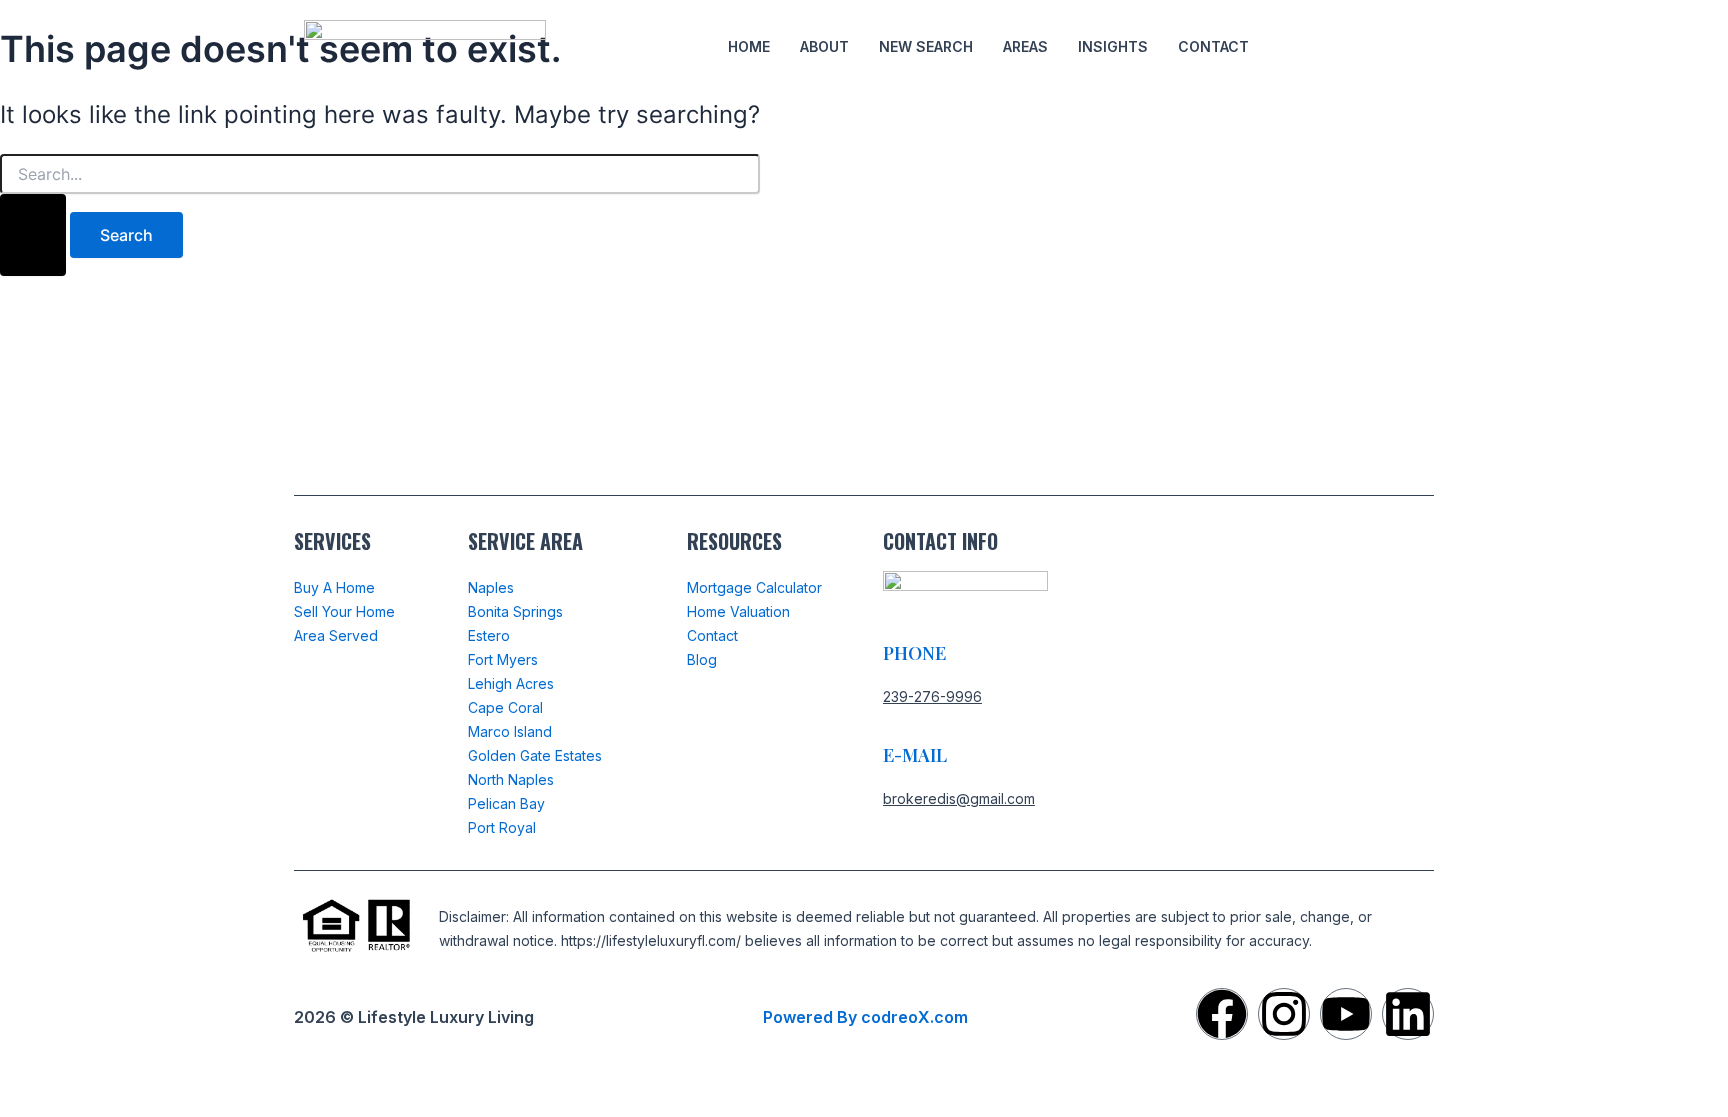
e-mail (915, 755)
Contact (1213, 46)
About (824, 46)
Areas (1025, 46)
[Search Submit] (33, 235)
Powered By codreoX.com (865, 1017)
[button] (1301, 47)
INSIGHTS (1113, 46)
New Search (926, 46)
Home (749, 46)
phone (914, 653)
